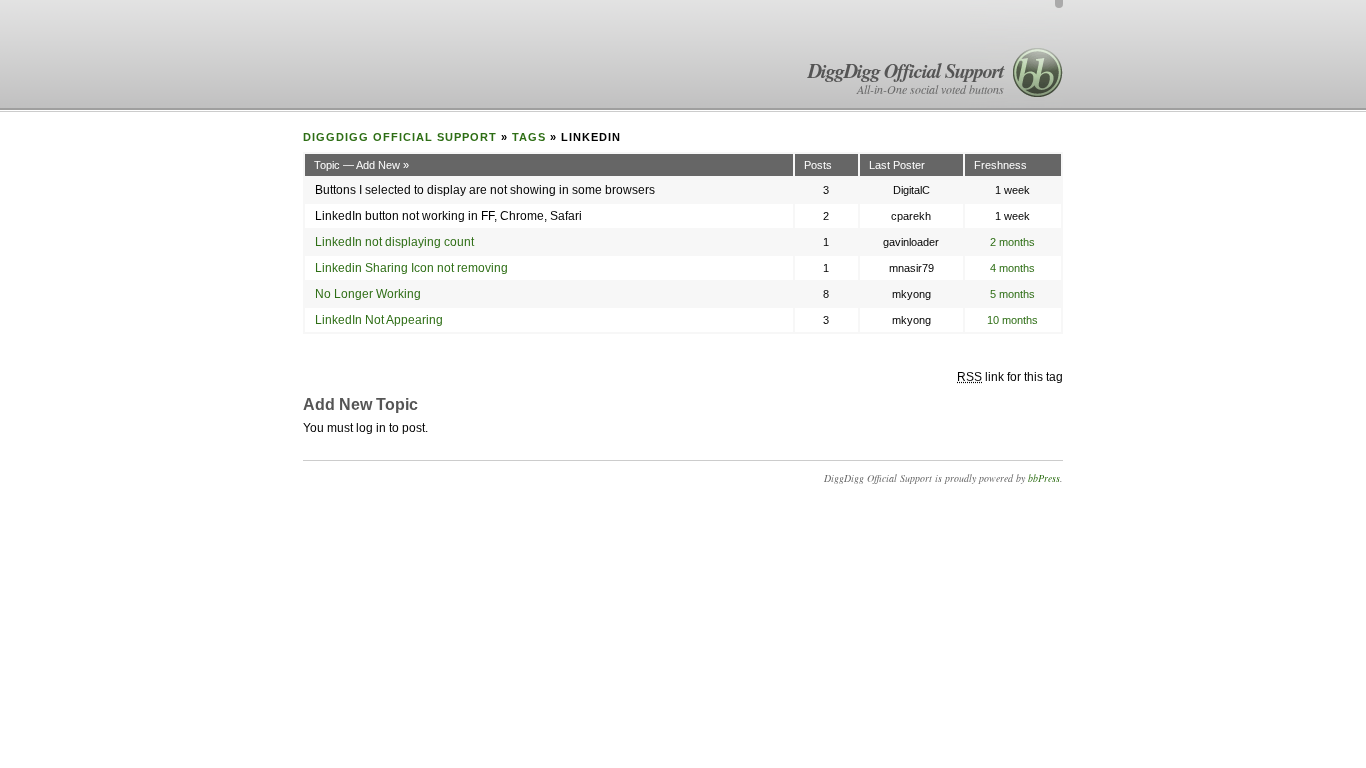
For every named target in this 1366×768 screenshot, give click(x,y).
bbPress (1044, 478)
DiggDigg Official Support (906, 70)
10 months (1012, 320)
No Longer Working (368, 294)
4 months (1012, 268)
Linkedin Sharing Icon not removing (411, 268)
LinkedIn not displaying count (394, 242)
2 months (1012, 242)
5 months (1012, 294)
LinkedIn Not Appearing (379, 320)
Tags (529, 137)
